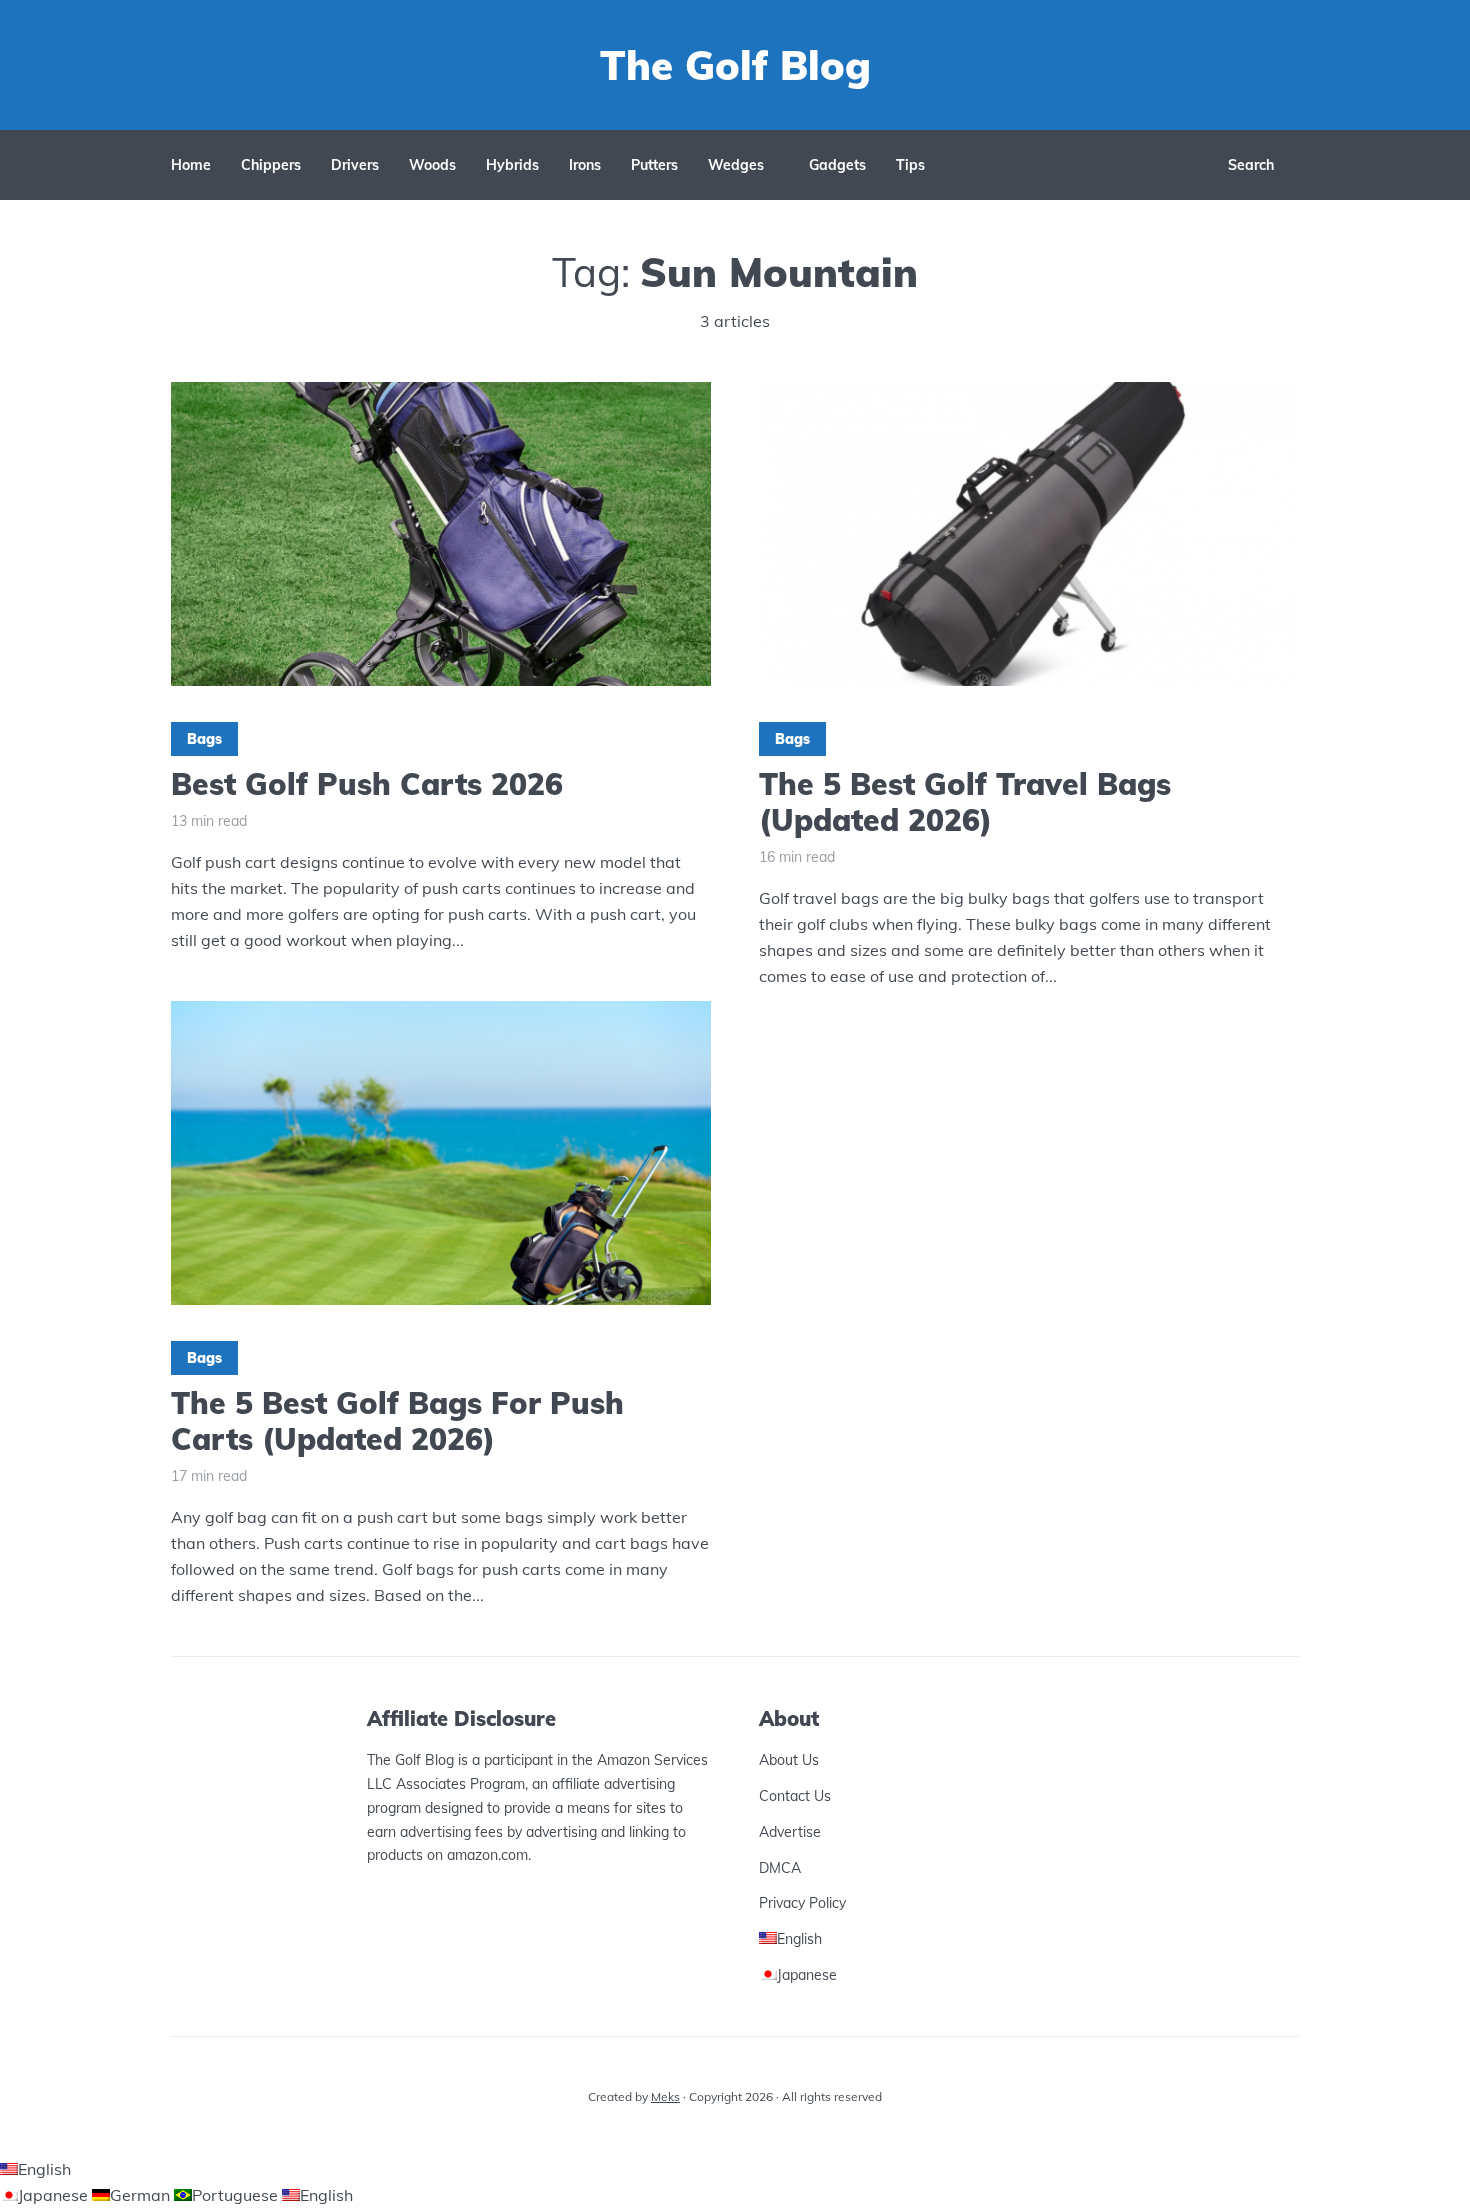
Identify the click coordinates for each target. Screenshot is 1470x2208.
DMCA (780, 1868)
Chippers (271, 165)
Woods (432, 165)
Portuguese (237, 2195)
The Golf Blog (735, 65)
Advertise (790, 1832)
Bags (204, 739)
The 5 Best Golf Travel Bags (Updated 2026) (965, 802)
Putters (654, 165)
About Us (789, 1760)
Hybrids (512, 165)
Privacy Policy (802, 1903)
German (142, 2195)
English (44, 2169)
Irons (585, 165)
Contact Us (795, 1796)
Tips (910, 165)
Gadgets (837, 165)
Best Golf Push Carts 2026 (367, 784)
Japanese (55, 2195)
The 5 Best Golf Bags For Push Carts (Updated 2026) (397, 1421)
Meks (665, 2096)
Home (191, 165)
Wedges (736, 165)
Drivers (355, 165)
